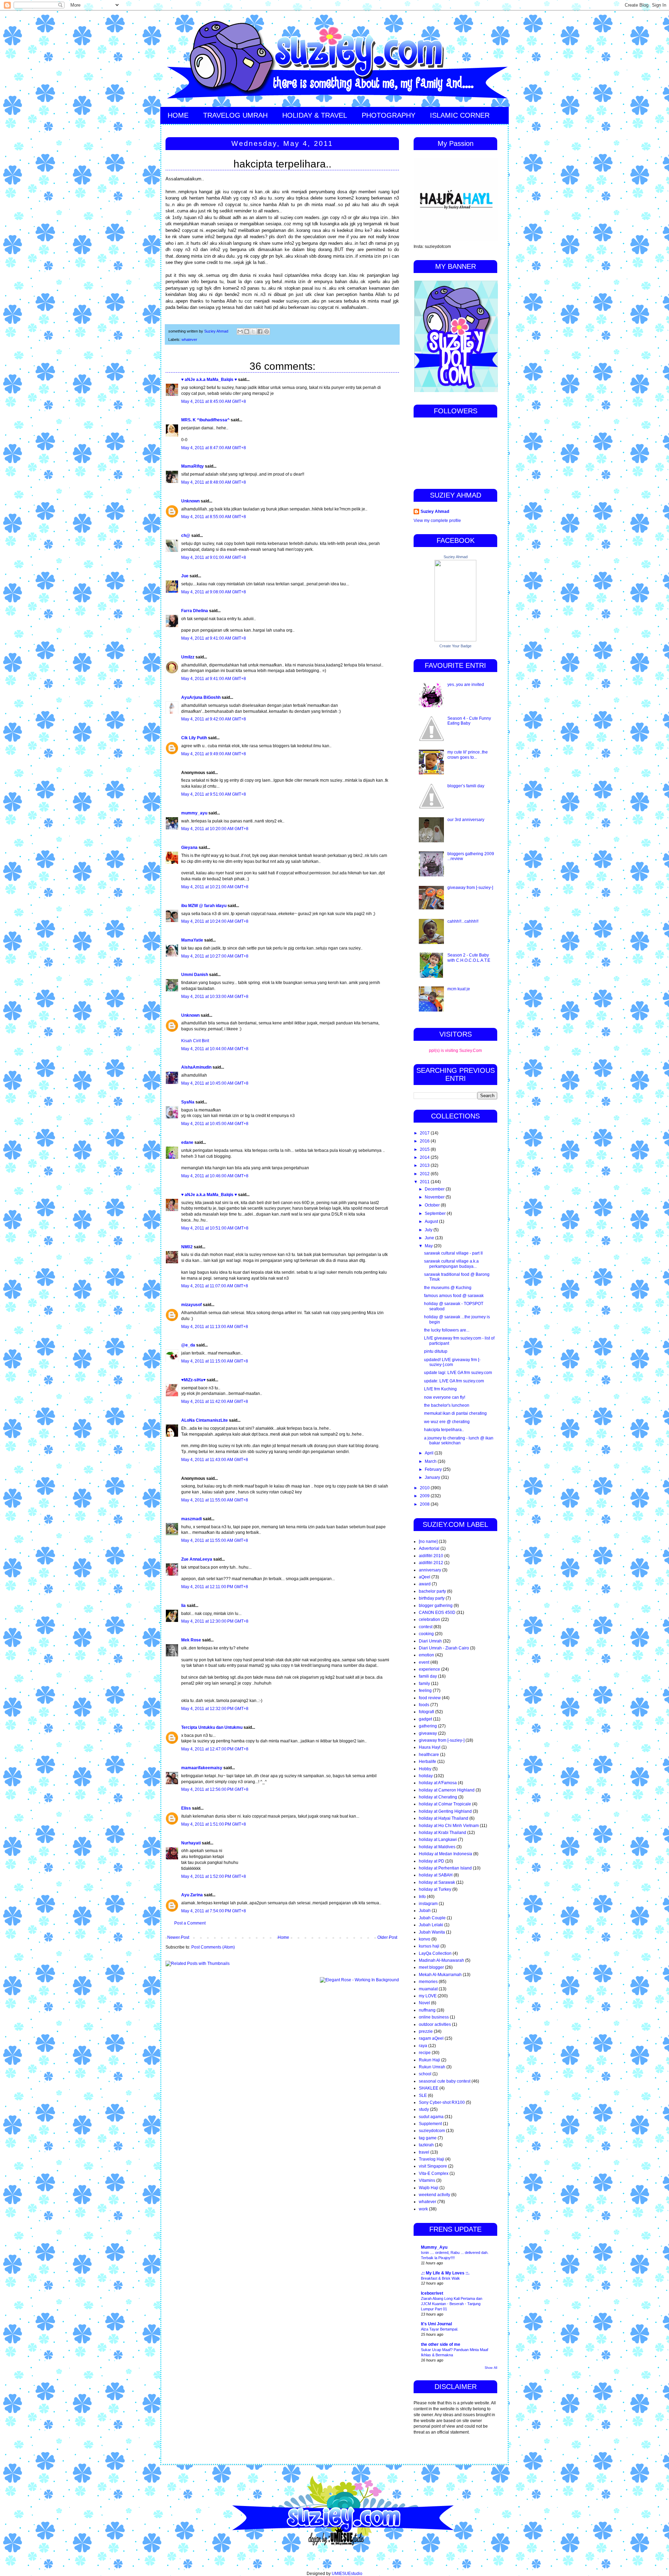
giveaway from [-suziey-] (470, 888)
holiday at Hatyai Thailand (444, 1818)
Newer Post (178, 1937)
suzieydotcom (432, 2131)
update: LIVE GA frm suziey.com (454, 1381)
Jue (185, 576)
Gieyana (189, 848)
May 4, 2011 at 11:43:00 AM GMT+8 (215, 1460)
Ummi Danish (195, 975)
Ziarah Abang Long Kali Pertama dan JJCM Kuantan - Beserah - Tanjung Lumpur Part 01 (452, 2304)
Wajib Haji (429, 2188)
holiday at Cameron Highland (447, 1790)
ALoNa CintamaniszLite (205, 1420)
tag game (428, 2138)
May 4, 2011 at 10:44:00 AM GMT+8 (215, 1049)
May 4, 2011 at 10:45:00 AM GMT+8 (215, 1083)
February (434, 1469)
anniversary (430, 1570)
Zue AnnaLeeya (197, 1559)
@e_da (188, 1345)
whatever (189, 339)
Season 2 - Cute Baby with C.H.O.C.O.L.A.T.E (469, 958)
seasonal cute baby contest (445, 2081)
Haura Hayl (430, 1747)
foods (424, 1705)
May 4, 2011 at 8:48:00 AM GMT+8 (214, 482)
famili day (428, 1676)
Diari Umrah (430, 1641)
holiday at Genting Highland (445, 1811)
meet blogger (431, 1967)
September (436, 1213)
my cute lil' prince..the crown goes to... (468, 755)
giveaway (428, 1733)
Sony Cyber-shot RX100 (442, 2102)
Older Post (387, 1937)
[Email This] (240, 331)
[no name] (428, 1541)
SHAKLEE (429, 2088)
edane (187, 1142)
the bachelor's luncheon (447, 1405)
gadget (425, 1719)
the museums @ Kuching (448, 1288)
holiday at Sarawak (437, 1882)
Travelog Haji (432, 2159)
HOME (178, 115)
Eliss (186, 1808)
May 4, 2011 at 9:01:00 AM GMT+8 (214, 557)
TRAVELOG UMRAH (235, 115)
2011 (425, 1182)
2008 (425, 1504)
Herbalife (428, 1762)
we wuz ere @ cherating (447, 1422)
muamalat (428, 1989)
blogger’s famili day (466, 786)
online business (434, 2017)
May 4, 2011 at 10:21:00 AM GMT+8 (215, 887)
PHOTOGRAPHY (389, 115)
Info (422, 1897)
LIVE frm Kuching (440, 1389)
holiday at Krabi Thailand (443, 1833)
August (432, 1221)
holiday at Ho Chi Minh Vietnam (449, 1826)
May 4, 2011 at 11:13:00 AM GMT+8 (215, 1327)
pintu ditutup (436, 1351)
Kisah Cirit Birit (195, 1041)
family (424, 1684)
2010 (425, 1488)
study (424, 2109)
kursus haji (429, 1946)
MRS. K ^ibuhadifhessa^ (205, 420)
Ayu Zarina (192, 1895)
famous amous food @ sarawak (454, 1296)
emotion (426, 1655)
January (433, 1477)
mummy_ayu (194, 813)
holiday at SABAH (436, 1875)
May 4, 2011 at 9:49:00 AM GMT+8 (214, 754)
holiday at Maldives (437, 1847)
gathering (428, 1726)
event (424, 1662)
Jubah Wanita (432, 1932)
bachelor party (432, 1591)
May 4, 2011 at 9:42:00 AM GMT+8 (214, 719)
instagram (428, 1904)
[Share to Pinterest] (267, 331)
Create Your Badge (455, 646)
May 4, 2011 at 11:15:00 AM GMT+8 (215, 1361)
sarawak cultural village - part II (453, 1253)
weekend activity (435, 2195)
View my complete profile (437, 521)
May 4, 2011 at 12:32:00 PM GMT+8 (215, 1709)
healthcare (429, 1755)
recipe (425, 2053)
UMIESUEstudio (347, 2574)
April (430, 1453)
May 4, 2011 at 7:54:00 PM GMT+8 (214, 1911)
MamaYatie (192, 940)
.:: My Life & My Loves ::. (445, 2273)
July (429, 1230)
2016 (425, 1141)
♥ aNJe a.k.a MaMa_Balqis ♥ (209, 380)
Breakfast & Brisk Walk (440, 2278)
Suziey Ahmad (435, 512)
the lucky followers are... (447, 1330)
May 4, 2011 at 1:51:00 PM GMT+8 (214, 1824)
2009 (425, 1496)
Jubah (425, 1911)
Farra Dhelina (195, 611)
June (430, 1238)
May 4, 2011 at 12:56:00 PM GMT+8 (215, 1789)
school (425, 2074)
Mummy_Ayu (434, 2247)
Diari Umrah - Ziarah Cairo (444, 1648)
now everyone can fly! (445, 1397)
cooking (426, 1634)
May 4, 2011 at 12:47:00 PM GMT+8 (215, 1749)
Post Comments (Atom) (213, 1947)
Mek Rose (191, 1640)
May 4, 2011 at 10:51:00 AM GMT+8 (215, 1228)
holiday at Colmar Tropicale (445, 1804)
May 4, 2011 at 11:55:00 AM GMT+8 (215, 1500)
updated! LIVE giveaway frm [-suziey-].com (452, 1362)
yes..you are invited (466, 685)
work (423, 2209)
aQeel (425, 1577)
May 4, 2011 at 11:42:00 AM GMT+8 (215, 1402)
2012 (425, 1174)
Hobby (425, 1769)
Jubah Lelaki (431, 1925)
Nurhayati (191, 1843)
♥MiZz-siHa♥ (193, 1380)
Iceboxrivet (432, 2293)
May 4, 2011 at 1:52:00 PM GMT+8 (214, 1876)
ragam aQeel (431, 2038)
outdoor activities (435, 2024)
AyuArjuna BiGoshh (201, 697)
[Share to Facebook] (260, 331)
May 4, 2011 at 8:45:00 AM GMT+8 (214, 401)
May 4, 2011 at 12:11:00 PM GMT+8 (215, 1587)
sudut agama (431, 2117)
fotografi (426, 1712)
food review (430, 1698)
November (435, 1197)
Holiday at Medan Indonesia (445, 1854)
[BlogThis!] (247, 331)
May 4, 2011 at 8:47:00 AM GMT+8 (214, 448)
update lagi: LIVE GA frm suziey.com (458, 1373)
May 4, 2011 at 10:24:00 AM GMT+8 (215, 921)
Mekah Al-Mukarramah (440, 1975)
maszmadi (191, 1519)
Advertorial (429, 1548)
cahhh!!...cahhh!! (463, 921)
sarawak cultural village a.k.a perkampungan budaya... (451, 1264)
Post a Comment (190, 1923)
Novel (424, 2003)
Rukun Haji (429, 2060)
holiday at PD (432, 1861)
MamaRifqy (193, 466)
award (425, 1584)
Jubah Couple (432, 1918)
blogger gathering (436, 1606)
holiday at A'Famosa (438, 1783)
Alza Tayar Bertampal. (440, 2329)
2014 (425, 1157)
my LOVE (428, 1996)
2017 (425, 1133)
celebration (429, 1619)
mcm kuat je (459, 989)
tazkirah (426, 2145)
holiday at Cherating (438, 1797)
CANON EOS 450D (437, 1613)
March (431, 1461)
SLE (423, 2095)
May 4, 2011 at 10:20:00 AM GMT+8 (215, 829)
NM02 (187, 1247)
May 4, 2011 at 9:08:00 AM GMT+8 (214, 592)
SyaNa (188, 1102)
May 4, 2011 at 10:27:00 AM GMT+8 (215, 956)
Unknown (190, 501)
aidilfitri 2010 (431, 1556)
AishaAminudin (196, 1067)
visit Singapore (433, 2166)
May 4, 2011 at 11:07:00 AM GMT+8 (215, 1286)
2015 (425, 1149)
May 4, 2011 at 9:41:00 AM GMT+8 (214, 638)
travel (424, 2152)
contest (426, 1627)
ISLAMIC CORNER (460, 115)
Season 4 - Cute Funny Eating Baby (469, 721)
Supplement (430, 2124)
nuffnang (427, 2010)
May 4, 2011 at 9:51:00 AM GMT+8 (214, 794)
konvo (425, 1939)
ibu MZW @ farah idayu (204, 906)
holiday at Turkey (435, 1889)
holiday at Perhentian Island (445, 1868)
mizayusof (191, 1305)
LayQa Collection (435, 1953)
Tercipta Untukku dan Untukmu (212, 1727)
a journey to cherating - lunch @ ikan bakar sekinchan (459, 1441)
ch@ (186, 536)
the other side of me (441, 2344)
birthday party (432, 1598)
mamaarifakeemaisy (202, 1768)
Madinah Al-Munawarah (441, 1960)
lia (183, 1606)
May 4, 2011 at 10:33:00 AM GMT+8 (215, 997)
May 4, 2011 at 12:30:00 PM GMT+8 (215, 1621)
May (429, 1246)
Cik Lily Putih (194, 738)
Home (283, 1937)
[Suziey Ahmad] (455, 640)
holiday (426, 1776)
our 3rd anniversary (466, 820)
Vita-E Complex (434, 2173)
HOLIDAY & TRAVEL (315, 115)
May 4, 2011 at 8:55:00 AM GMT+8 (214, 517)
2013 (425, 1165)
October (433, 1205)
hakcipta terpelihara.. (444, 1430)
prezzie (426, 2031)
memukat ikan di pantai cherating (455, 1413)
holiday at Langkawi (438, 1840)
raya (423, 2046)
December (435, 1189)
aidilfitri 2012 (431, 1563)
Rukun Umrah (432, 2067)
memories (428, 1982)
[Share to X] (253, 331)
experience (429, 1669)
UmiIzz (188, 657)
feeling (425, 1691)
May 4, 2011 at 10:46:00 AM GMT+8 (215, 1176)
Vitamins (427, 2180)
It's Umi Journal (436, 2324)
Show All (491, 2368)
